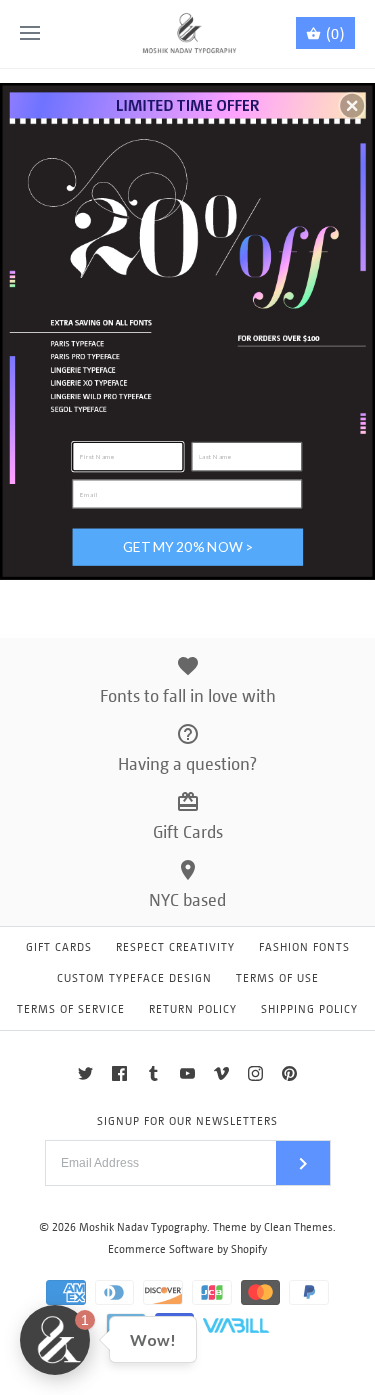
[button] (352, 105)
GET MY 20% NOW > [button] (188, 546)
